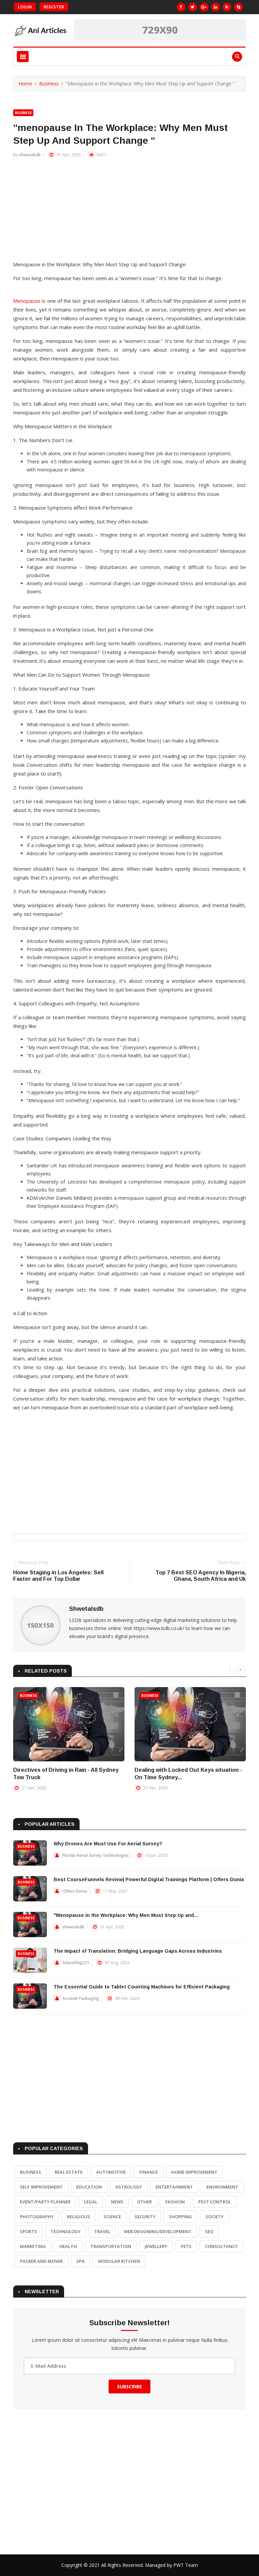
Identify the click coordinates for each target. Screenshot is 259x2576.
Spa (80, 2261)
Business (49, 84)
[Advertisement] (129, 213)
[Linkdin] (215, 7)
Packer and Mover (41, 2261)
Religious (79, 2217)
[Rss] (227, 7)
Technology (66, 2231)
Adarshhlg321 (76, 1963)
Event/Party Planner (45, 2202)
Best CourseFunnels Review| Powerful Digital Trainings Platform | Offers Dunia (149, 1879)
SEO (209, 2231)
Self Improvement (41, 2187)
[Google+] (204, 7)
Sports (28, 2231)
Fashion (175, 2202)
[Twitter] (193, 7)
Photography (37, 2217)
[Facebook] (181, 7)
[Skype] (238, 7)
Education (89, 2187)
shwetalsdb (30, 155)
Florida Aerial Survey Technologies (96, 1855)
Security (145, 2217)
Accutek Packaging (81, 1998)
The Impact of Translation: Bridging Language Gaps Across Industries (138, 1951)
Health (68, 2246)
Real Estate (69, 2172)
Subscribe (129, 2387)
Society (214, 2217)
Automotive (111, 2172)
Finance (149, 2172)
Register (54, 7)
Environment (222, 2187)
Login (25, 7)
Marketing (33, 2246)
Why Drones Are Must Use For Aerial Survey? (108, 1844)
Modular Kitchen (119, 2261)
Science (112, 2217)
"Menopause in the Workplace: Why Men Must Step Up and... (126, 1915)
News (117, 2202)
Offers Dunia (75, 1891)
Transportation (111, 2246)
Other (144, 2202)
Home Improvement (194, 2172)
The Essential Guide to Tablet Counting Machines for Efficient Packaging (142, 1987)
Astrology (129, 2187)
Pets (186, 2246)
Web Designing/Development (158, 2231)
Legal (91, 2202)
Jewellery (156, 2246)
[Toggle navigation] (23, 57)
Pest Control (215, 2202)
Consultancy (221, 2246)
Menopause (27, 301)
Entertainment (174, 2187)
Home (25, 84)
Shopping (180, 2217)
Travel (102, 2231)
